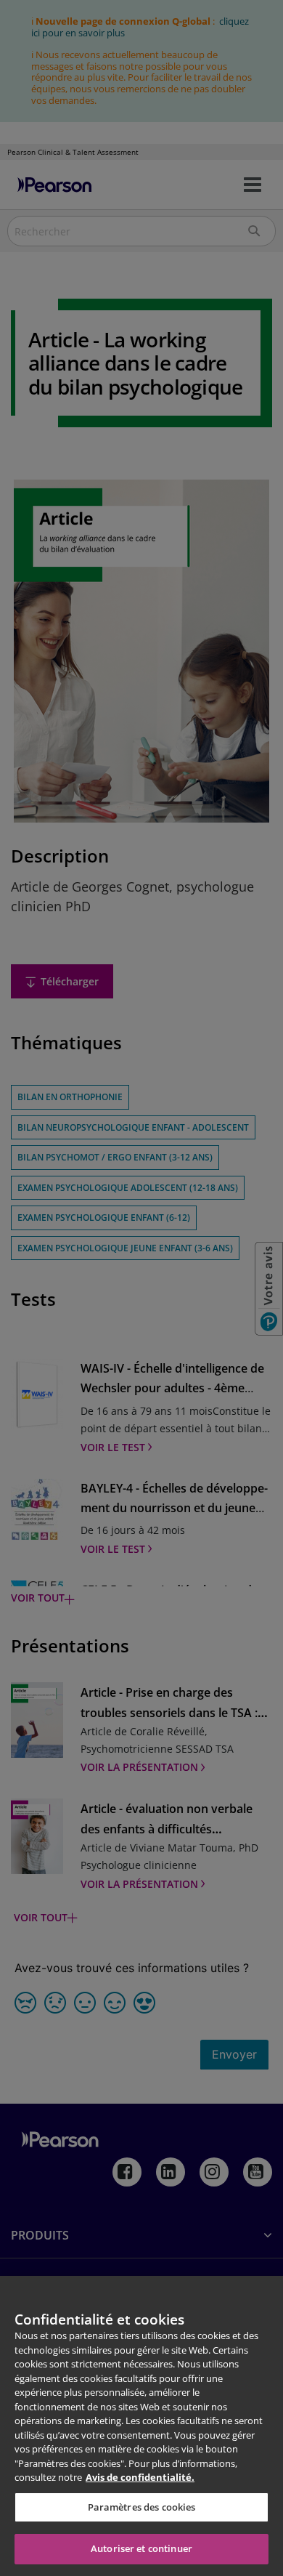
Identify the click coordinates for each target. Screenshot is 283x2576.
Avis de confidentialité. (140, 2477)
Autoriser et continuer (141, 2548)
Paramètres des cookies (142, 2507)
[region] (141, 2426)
